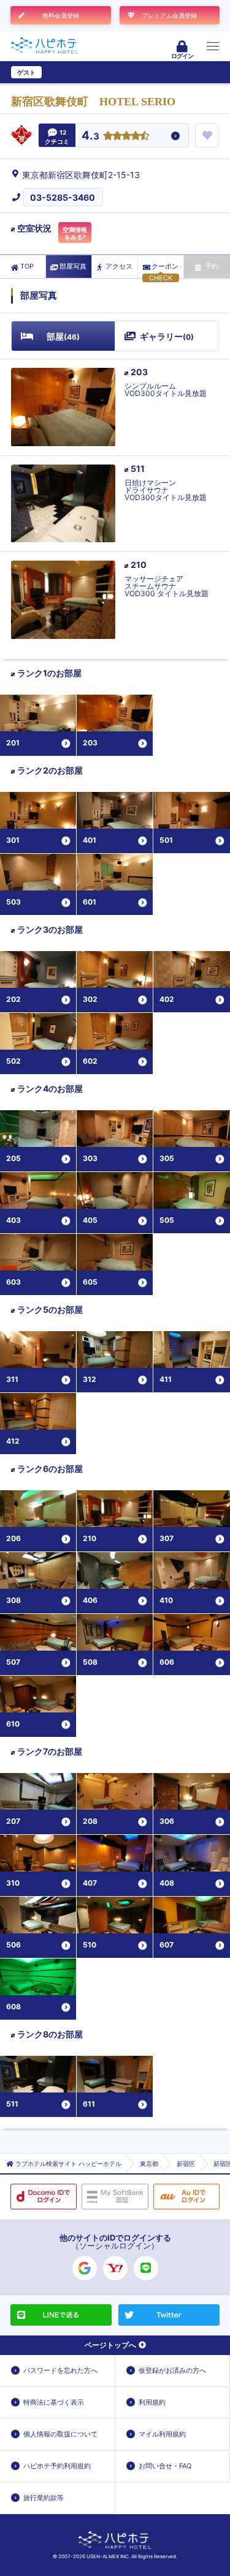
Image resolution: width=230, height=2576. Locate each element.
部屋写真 (73, 266)
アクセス (119, 266)
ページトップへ (110, 2345)
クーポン (165, 266)
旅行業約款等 (44, 2498)
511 (138, 469)
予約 (212, 266)
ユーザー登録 (65, 72)
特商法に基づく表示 (54, 2402)
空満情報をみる (75, 233)
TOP (27, 266)
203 (139, 372)
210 (139, 565)
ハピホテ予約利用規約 (57, 2466)
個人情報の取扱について (60, 2434)
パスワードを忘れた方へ (60, 2370)
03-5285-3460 (63, 197)
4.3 (90, 136)
